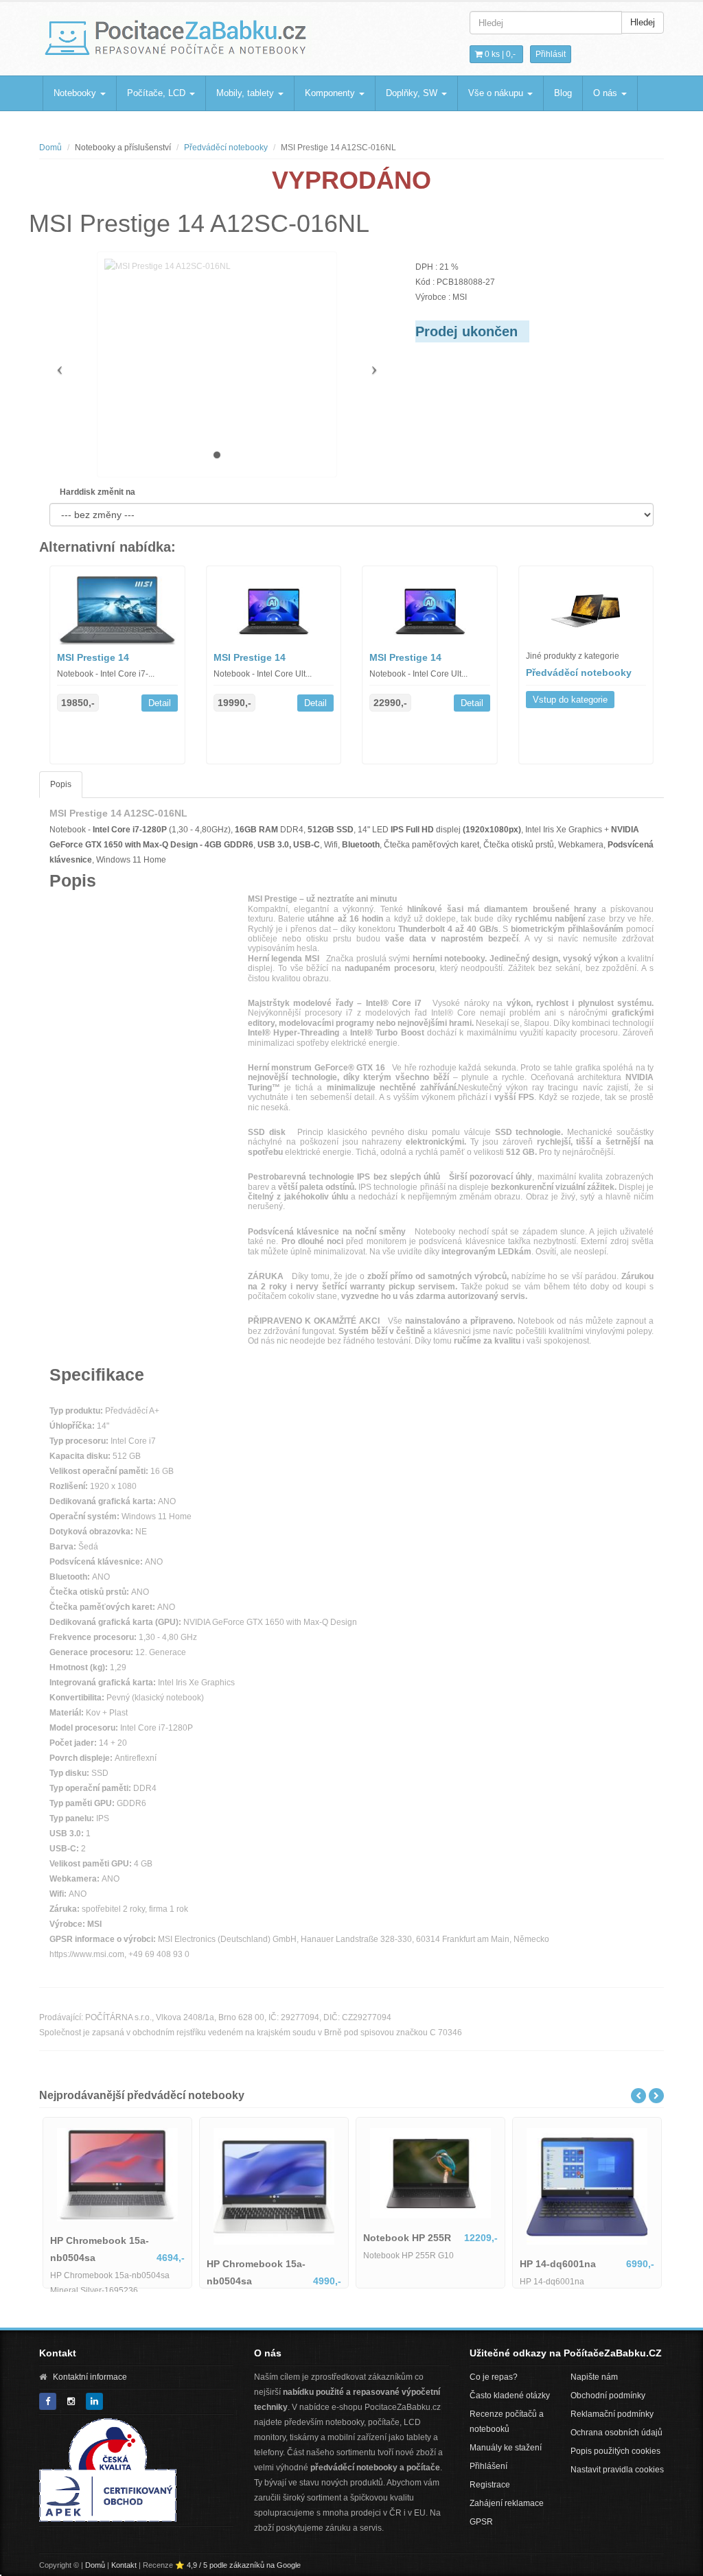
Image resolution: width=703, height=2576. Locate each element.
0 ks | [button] (499, 54)
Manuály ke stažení (506, 2448)
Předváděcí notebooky (226, 148)
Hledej (643, 22)
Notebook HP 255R (407, 2238)
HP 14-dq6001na (558, 2264)
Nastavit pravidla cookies (617, 2470)
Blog (563, 93)
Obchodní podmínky (608, 2396)
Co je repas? (494, 2377)
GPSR (481, 2522)
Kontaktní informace (90, 2377)
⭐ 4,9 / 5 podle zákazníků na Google (238, 2565)
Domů (50, 148)
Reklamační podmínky (612, 2414)
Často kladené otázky (510, 2396)
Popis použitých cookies (615, 2451)
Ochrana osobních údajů (616, 2433)
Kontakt (124, 2565)
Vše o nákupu (497, 93)
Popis (61, 784)
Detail (160, 703)
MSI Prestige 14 (93, 657)
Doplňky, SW (413, 93)
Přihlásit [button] (551, 54)
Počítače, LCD (158, 93)
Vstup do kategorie (570, 700)
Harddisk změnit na (97, 492)
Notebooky (76, 93)
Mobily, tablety (246, 93)
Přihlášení (488, 2466)
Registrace (490, 2485)
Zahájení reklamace (507, 2503)
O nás (607, 93)
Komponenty (331, 93)
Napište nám (594, 2377)
